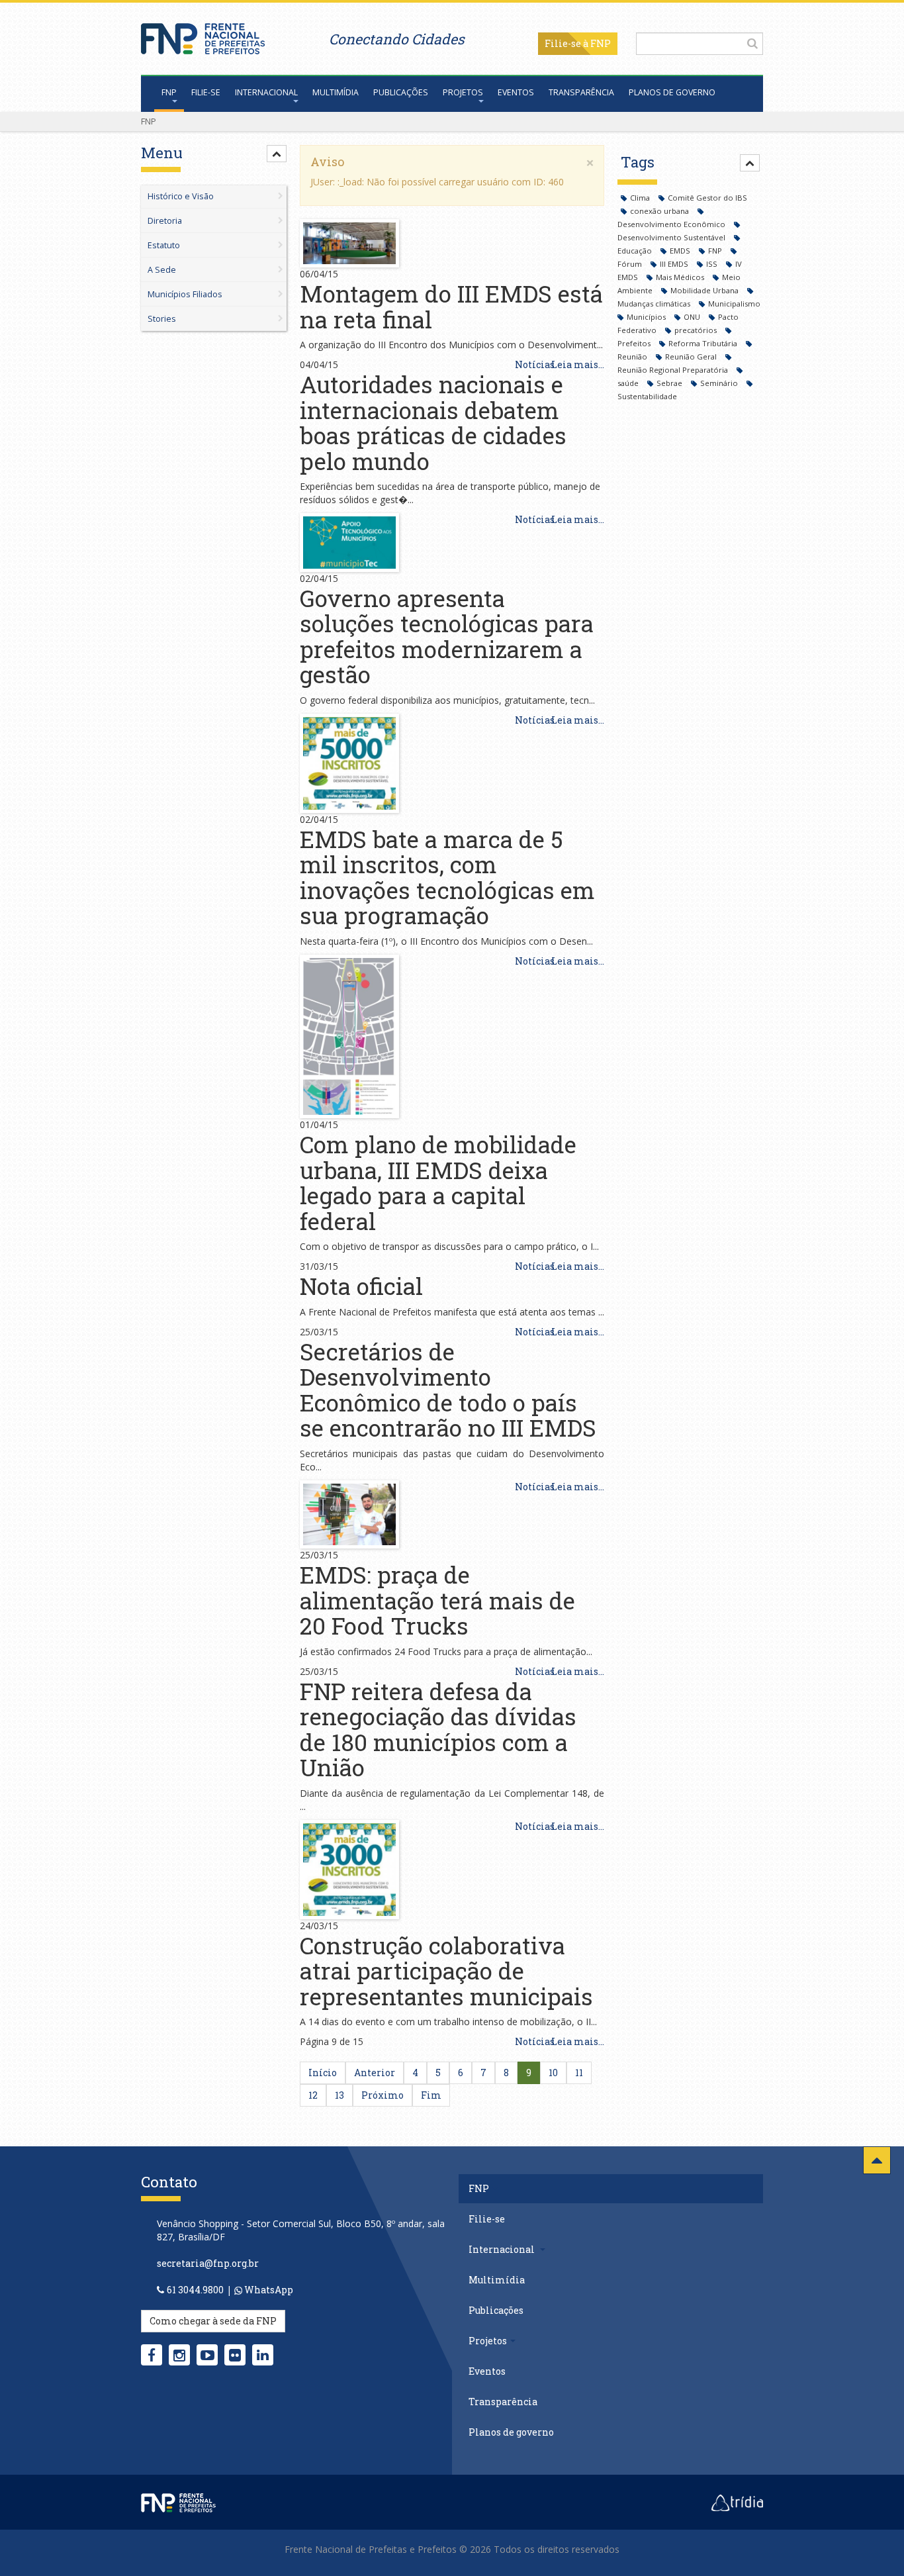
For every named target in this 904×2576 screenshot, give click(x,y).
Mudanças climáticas (655, 304)
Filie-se (563, 43)
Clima (641, 198)
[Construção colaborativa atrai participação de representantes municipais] (349, 1868)
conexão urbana (660, 211)
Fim (431, 2095)
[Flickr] (235, 2355)
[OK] (752, 43)
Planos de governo (672, 92)
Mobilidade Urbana (705, 290)
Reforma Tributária (704, 343)
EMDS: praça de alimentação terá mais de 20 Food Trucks (437, 1600)
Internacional (266, 92)
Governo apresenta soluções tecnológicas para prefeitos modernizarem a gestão (447, 636)
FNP (169, 92)
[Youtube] (207, 2355)
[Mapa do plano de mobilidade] (349, 1035)
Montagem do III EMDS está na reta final (451, 306)
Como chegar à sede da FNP (213, 2321)
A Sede (162, 270)
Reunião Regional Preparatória (674, 370)
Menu (162, 153)
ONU (693, 317)
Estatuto (164, 245)
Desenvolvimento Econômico (672, 224)
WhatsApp (268, 2290)
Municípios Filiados (185, 294)
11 (579, 2073)
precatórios (697, 330)
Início (323, 2073)
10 (553, 2073)
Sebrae (670, 383)
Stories (162, 319)
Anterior (375, 2073)
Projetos (463, 92)
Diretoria (165, 221)
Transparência (581, 92)
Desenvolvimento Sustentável (672, 237)
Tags (638, 162)
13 (339, 2095)
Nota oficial (361, 1286)
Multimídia (336, 92)
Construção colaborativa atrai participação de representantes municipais (446, 1971)
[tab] (214, 238)
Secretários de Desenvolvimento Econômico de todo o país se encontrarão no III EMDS (448, 1390)
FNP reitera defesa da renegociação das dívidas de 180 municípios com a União (438, 1729)
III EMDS (675, 264)
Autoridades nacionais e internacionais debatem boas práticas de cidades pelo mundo (433, 422)
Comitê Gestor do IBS (707, 198)
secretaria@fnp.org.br (208, 2263)
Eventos (516, 92)
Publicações (401, 92)
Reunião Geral (692, 357)
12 (313, 2095)
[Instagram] (179, 2355)
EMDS (681, 251)
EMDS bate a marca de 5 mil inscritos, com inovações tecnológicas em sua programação (447, 877)
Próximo (383, 2095)
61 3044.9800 (195, 2290)
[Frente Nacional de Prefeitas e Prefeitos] (203, 35)
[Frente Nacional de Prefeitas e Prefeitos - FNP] (178, 2502)
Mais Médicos (681, 277)
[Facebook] (152, 2355)
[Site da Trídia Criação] (737, 2502)
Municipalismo (734, 304)
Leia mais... (578, 364)
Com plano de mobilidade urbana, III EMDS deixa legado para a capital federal (438, 1182)
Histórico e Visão (181, 196)
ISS (713, 264)
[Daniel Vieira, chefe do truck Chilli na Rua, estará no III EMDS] (349, 1513)
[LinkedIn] (263, 2355)
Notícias (535, 364)
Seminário (720, 383)
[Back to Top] (877, 2160)
